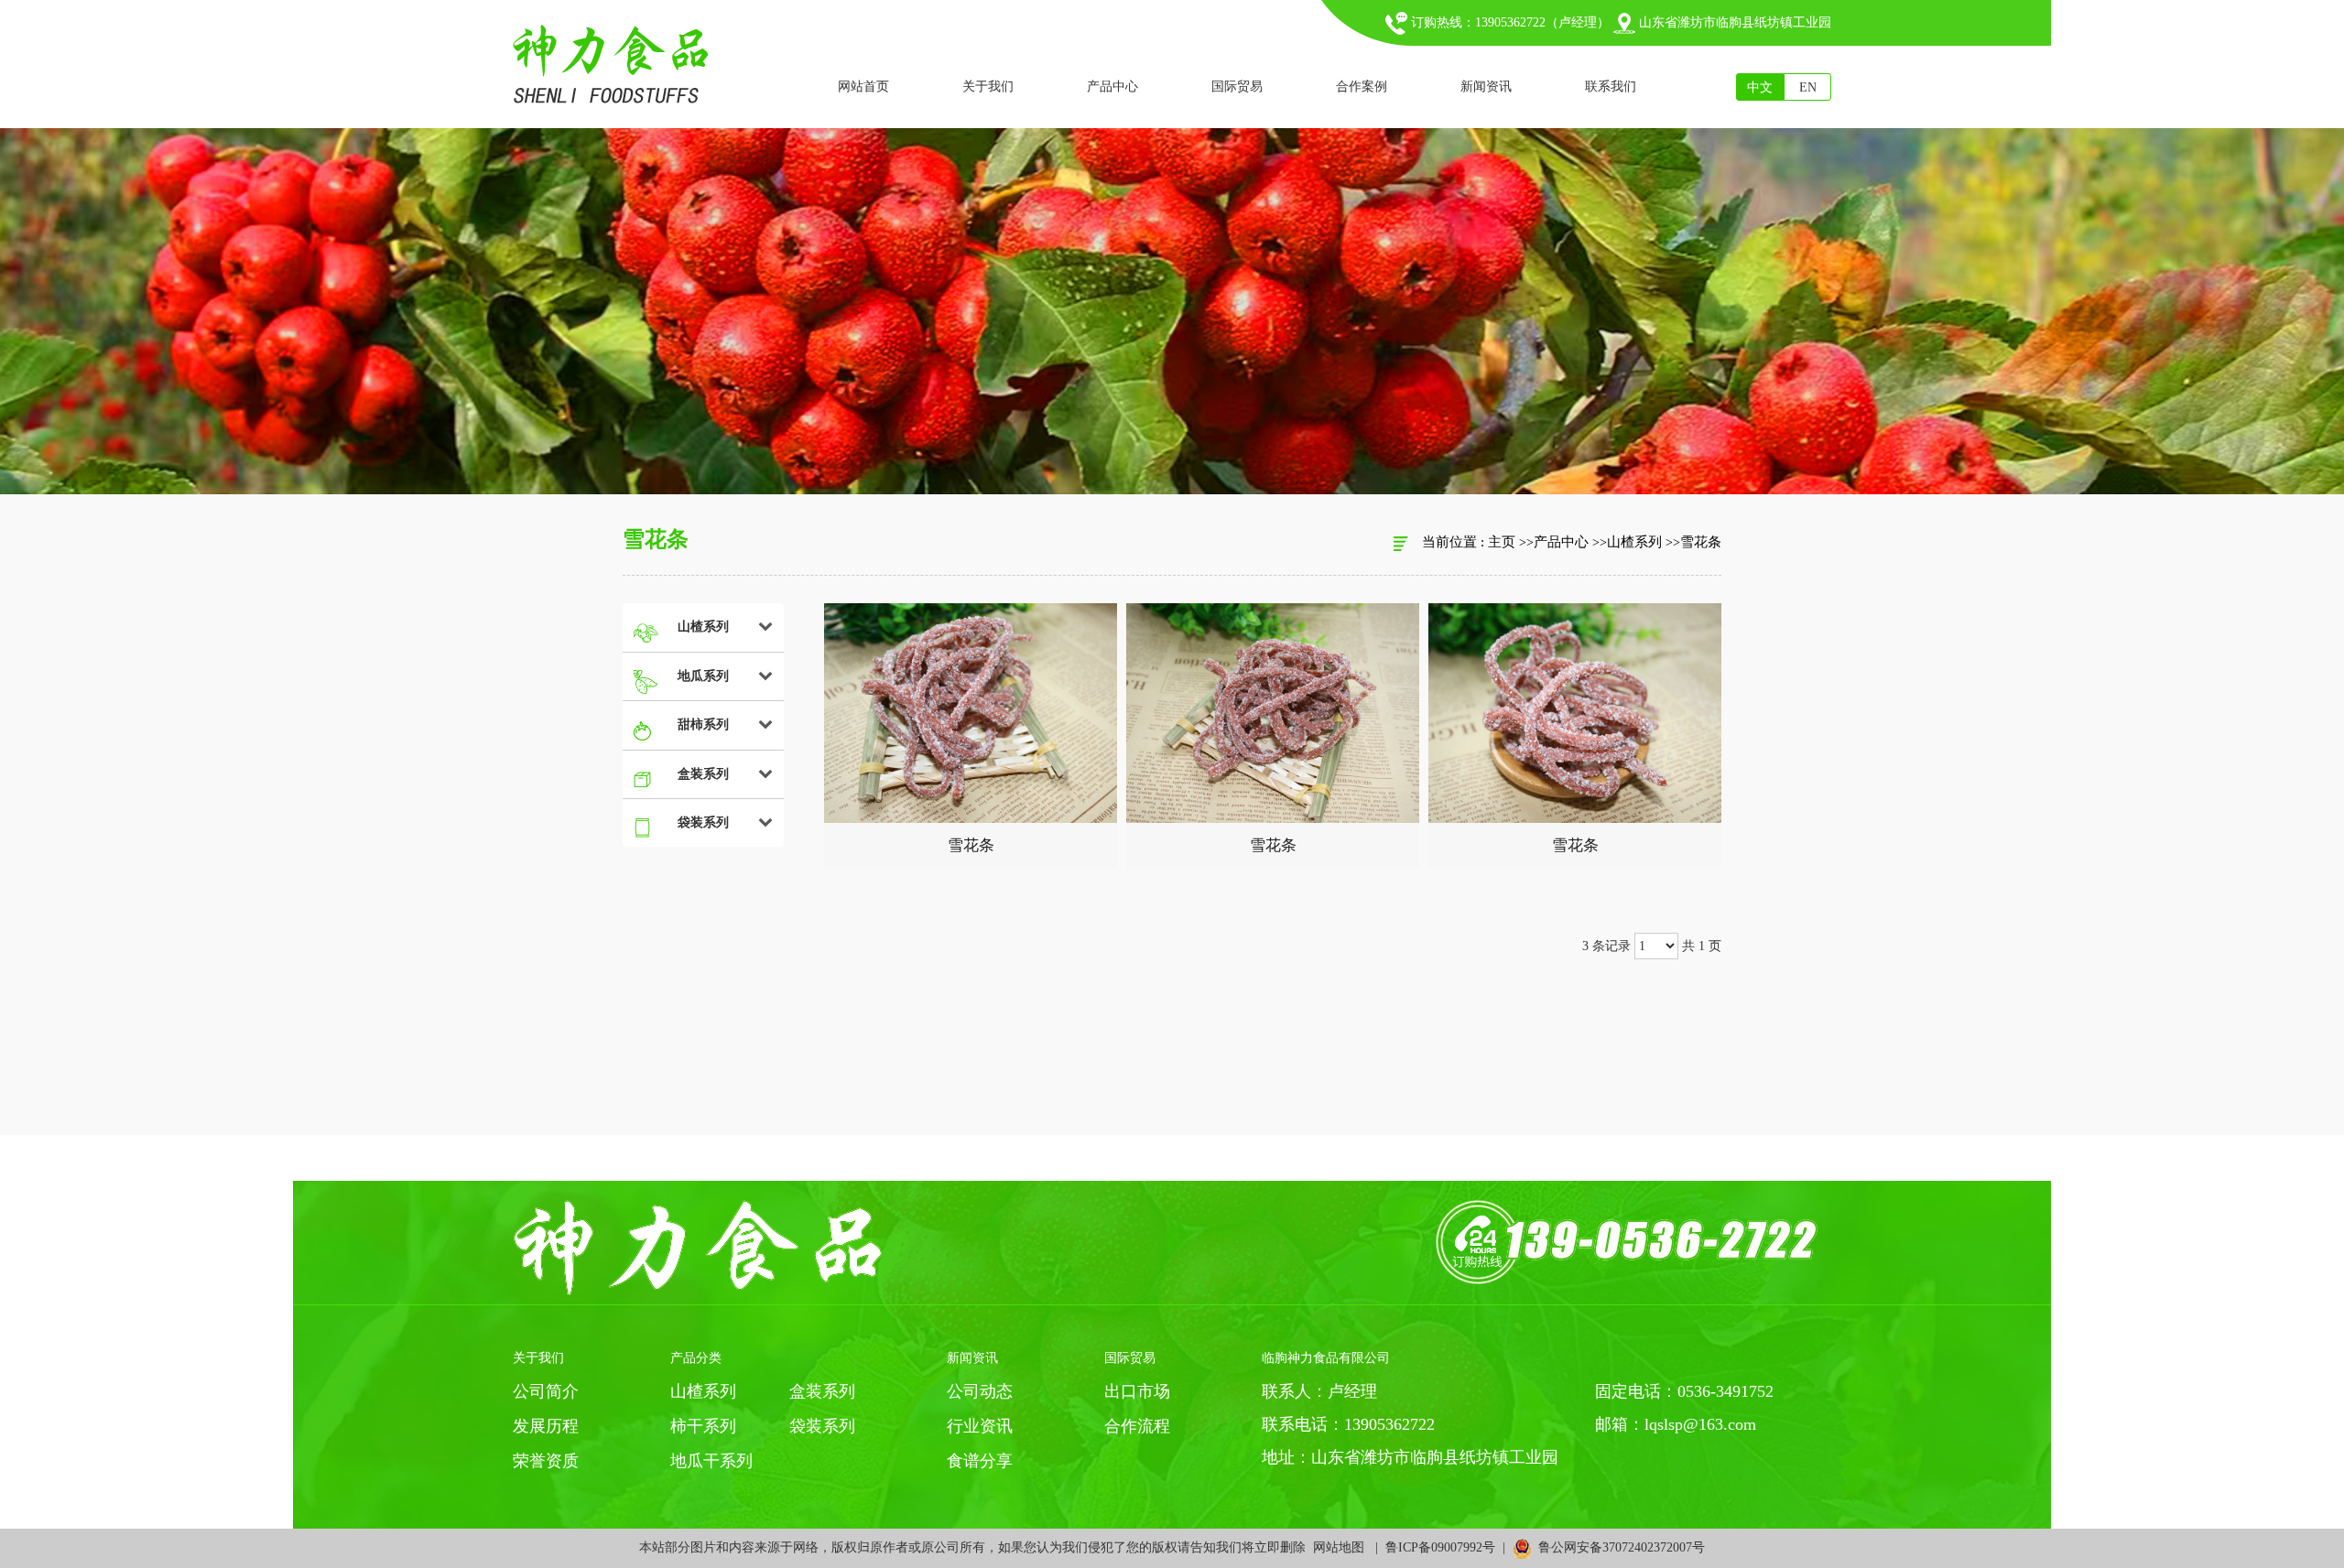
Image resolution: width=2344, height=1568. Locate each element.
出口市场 (1137, 1391)
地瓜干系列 (711, 1461)
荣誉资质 (546, 1461)
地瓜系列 (703, 676)
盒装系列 (703, 774)
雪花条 (1701, 542)
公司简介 (546, 1391)
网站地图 (1339, 1547)
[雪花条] (971, 713)
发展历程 (546, 1426)
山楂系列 (1634, 542)
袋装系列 (703, 822)
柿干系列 (703, 1426)
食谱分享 (980, 1461)
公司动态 (980, 1391)
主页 (1502, 542)
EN (1808, 87)
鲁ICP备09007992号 (1440, 1547)
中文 (1760, 87)
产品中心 (1561, 542)
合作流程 (1137, 1426)
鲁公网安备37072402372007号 (1618, 1547)
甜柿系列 (703, 725)
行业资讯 (980, 1426)
